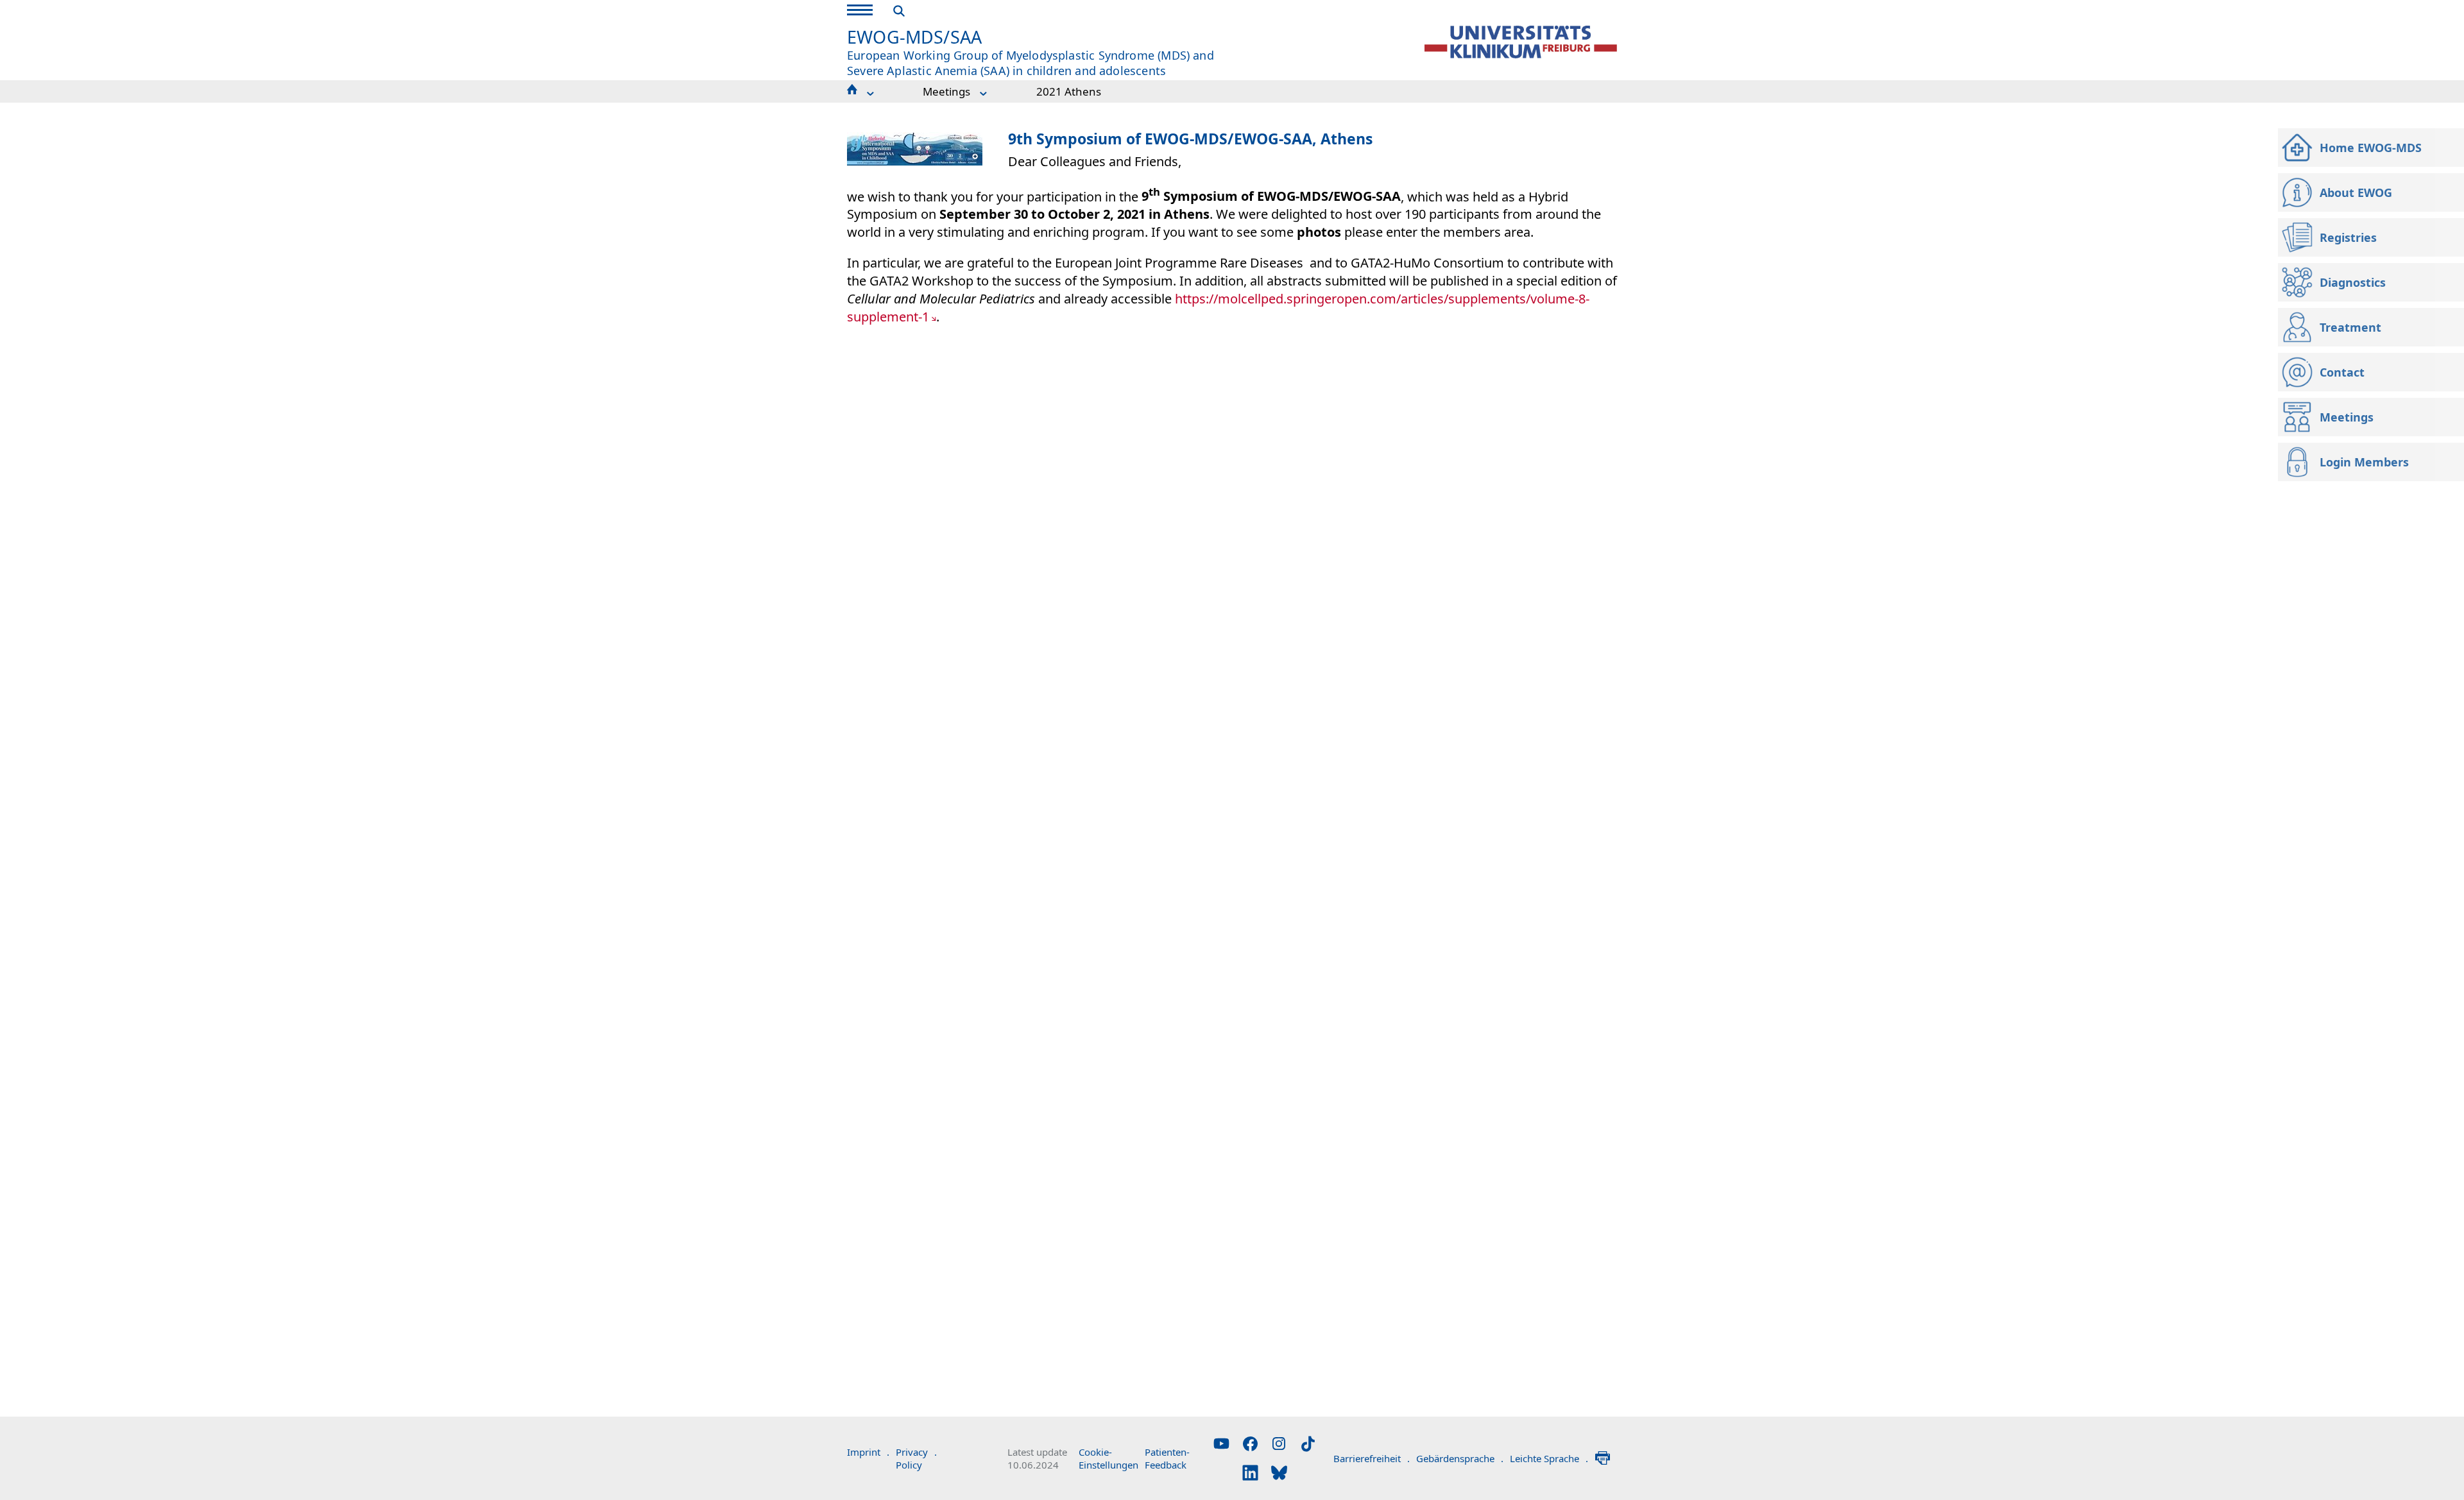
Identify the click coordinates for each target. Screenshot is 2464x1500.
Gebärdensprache (1460, 1458)
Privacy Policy (916, 1458)
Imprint (868, 1452)
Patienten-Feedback (1167, 1458)
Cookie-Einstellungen (1108, 1458)
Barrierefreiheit (1372, 1458)
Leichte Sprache (1549, 1458)
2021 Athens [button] (1069, 91)
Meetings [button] (946, 91)
